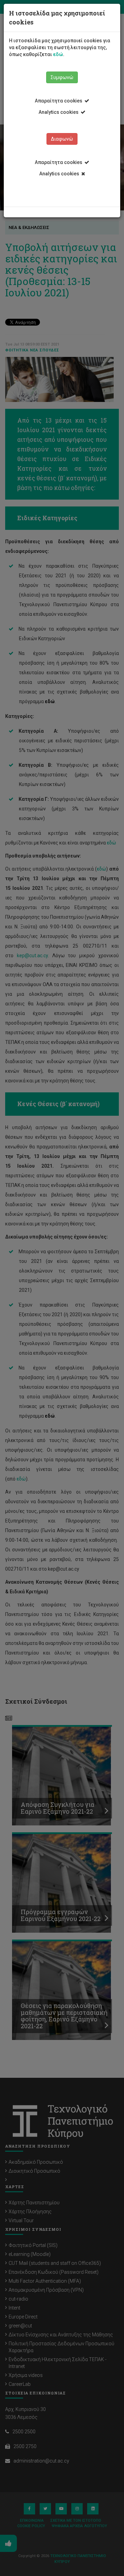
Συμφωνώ (62, 77)
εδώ (58, 54)
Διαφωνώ (62, 139)
